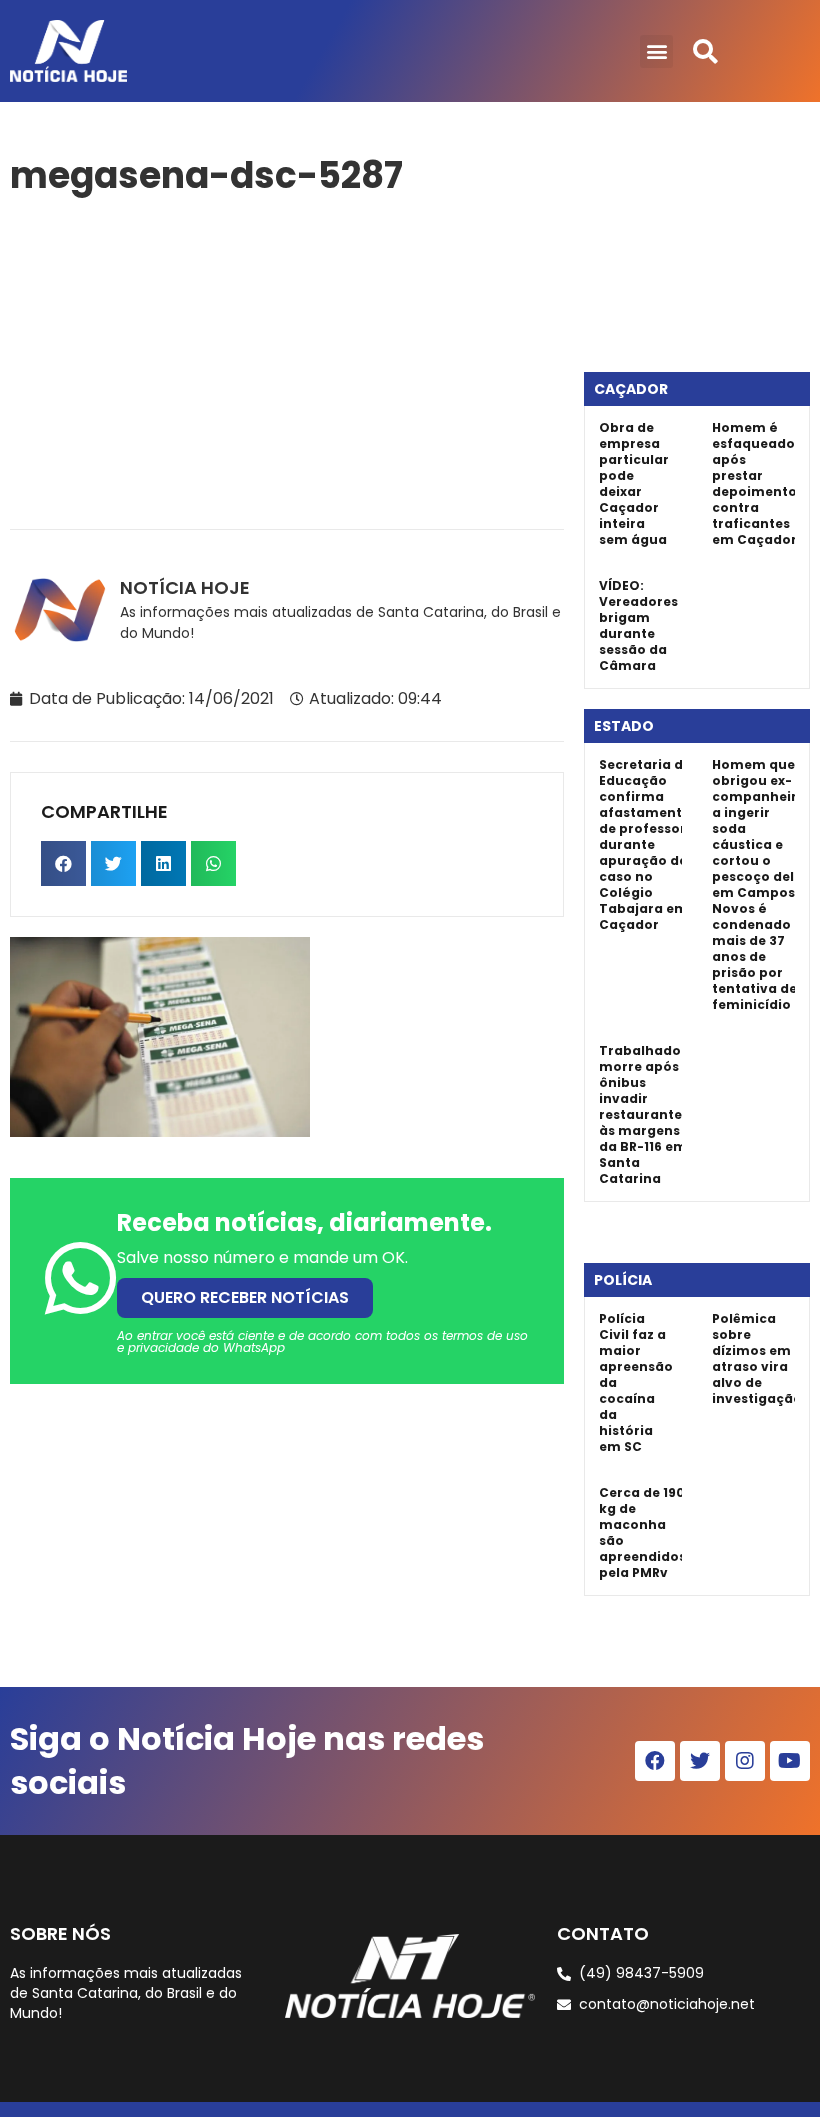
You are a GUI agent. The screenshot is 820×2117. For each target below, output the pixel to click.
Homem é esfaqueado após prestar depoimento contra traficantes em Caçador (754, 483)
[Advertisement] (287, 359)
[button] (656, 51)
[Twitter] (700, 1761)
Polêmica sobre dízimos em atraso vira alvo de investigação (757, 1358)
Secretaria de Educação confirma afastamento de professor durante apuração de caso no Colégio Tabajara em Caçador (645, 844)
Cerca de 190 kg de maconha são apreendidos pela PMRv (642, 1532)
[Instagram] (745, 1761)
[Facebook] (655, 1761)
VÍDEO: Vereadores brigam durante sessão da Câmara (638, 625)
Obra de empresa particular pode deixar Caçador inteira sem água (634, 483)
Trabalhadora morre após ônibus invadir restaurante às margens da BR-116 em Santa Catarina (647, 1114)
